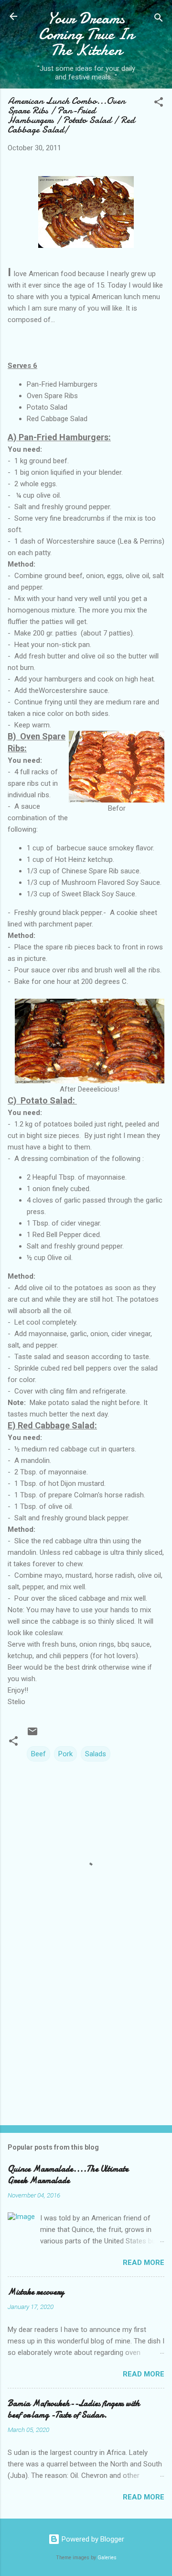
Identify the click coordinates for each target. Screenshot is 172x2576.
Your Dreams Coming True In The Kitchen (86, 34)
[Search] (159, 19)
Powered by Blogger (92, 2539)
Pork (65, 1754)
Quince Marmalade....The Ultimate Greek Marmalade (68, 2175)
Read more (144, 2263)
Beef (38, 1754)
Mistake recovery (36, 2292)
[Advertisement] (86, 2050)
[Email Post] (32, 1735)
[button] (159, 104)
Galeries (107, 2558)
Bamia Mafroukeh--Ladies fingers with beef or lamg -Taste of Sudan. (74, 2409)
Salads (96, 1754)
